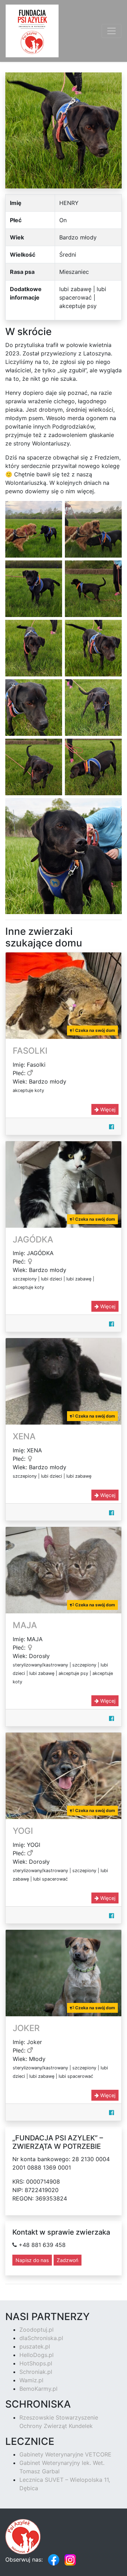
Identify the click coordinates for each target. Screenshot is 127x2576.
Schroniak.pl (36, 2372)
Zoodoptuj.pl (37, 2330)
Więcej (107, 1109)
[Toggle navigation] (111, 31)
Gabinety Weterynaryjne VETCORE (65, 2454)
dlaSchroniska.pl (41, 2338)
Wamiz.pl (31, 2380)
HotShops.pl (36, 2363)
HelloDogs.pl (37, 2355)
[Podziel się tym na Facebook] (112, 1127)
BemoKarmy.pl (38, 2389)
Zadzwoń (68, 2260)
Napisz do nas (32, 2260)
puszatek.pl (35, 2346)
